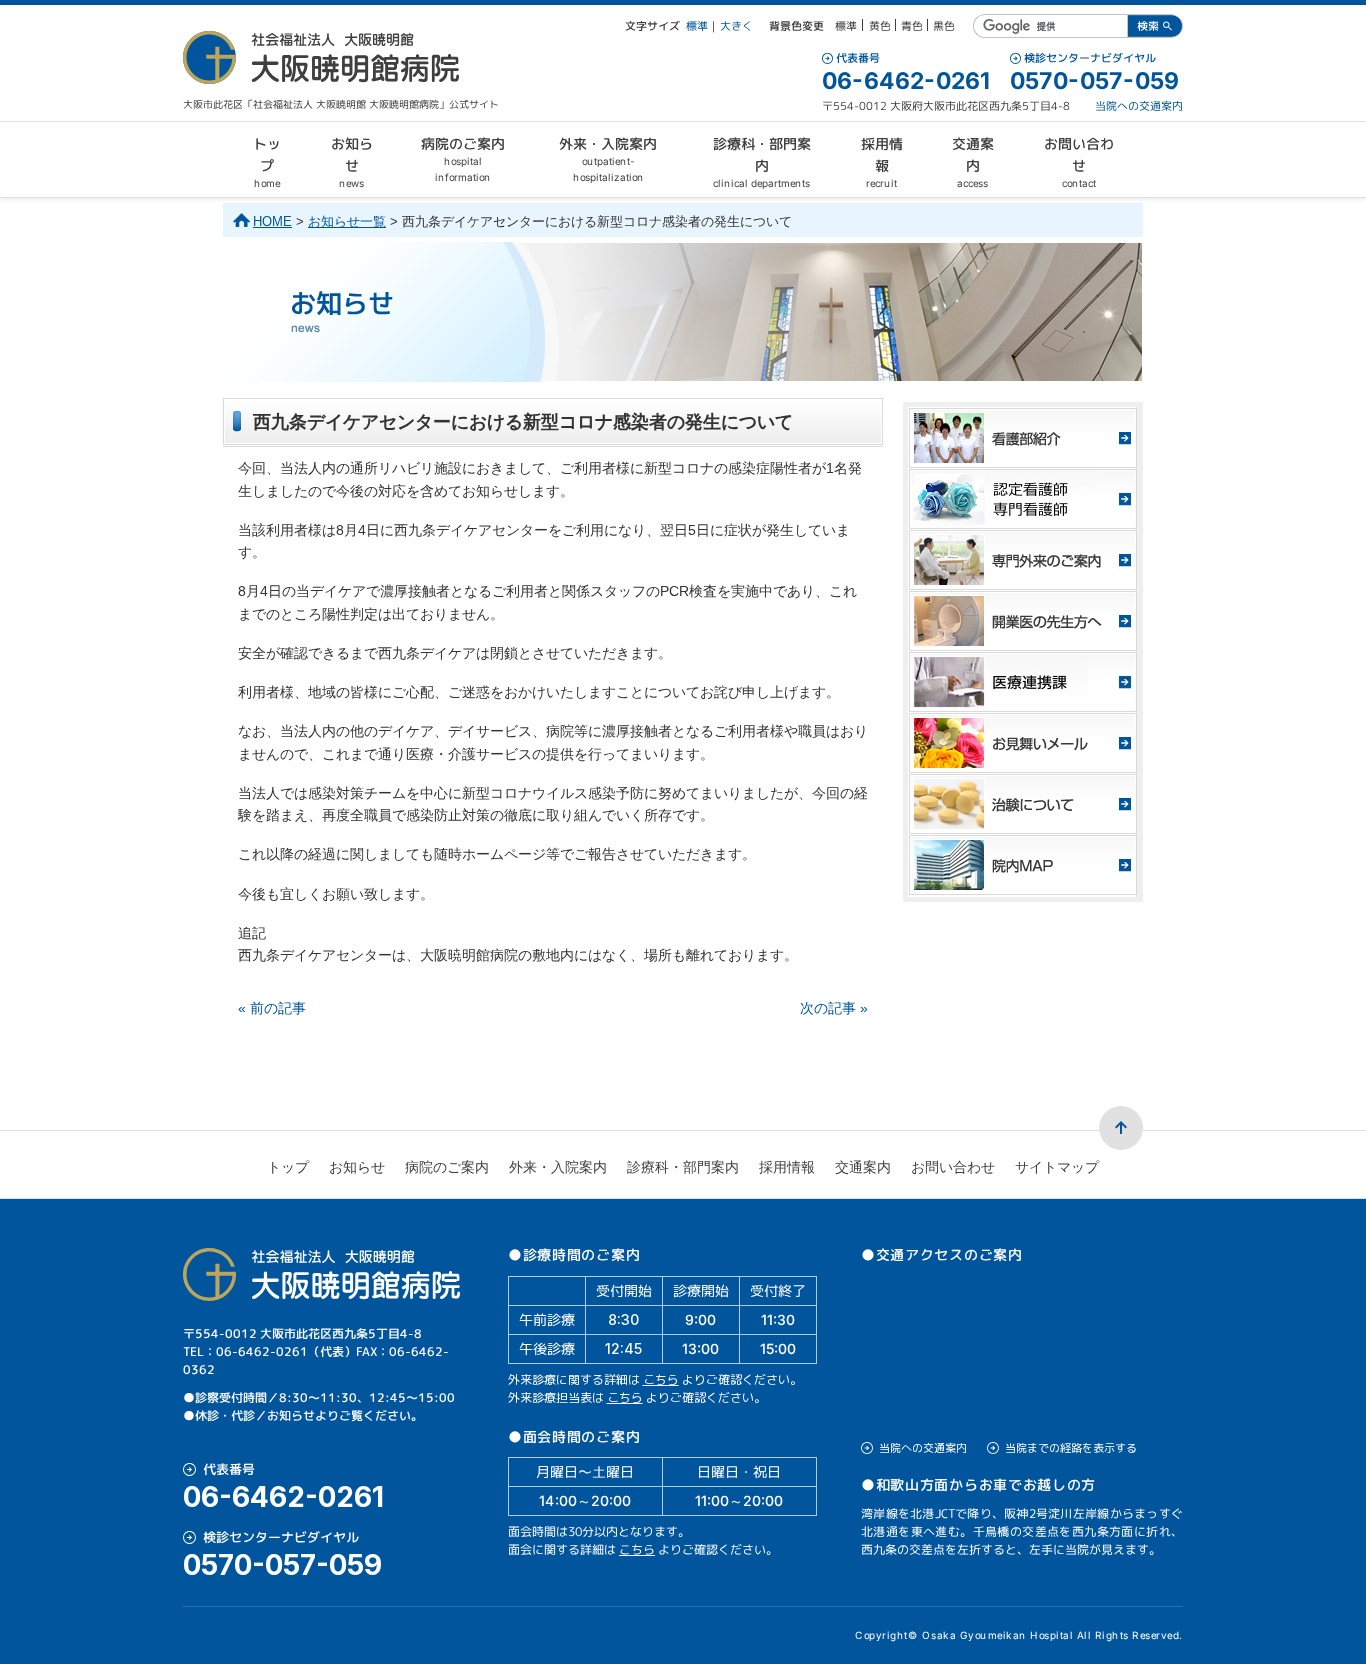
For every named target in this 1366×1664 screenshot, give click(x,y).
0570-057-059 (1094, 81)
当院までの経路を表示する (1071, 1448)
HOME (272, 221)
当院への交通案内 (1139, 106)
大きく (736, 26)
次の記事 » (834, 1008)
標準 (697, 26)
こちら (661, 1379)
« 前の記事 (272, 1008)
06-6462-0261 (906, 81)
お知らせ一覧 (347, 221)
